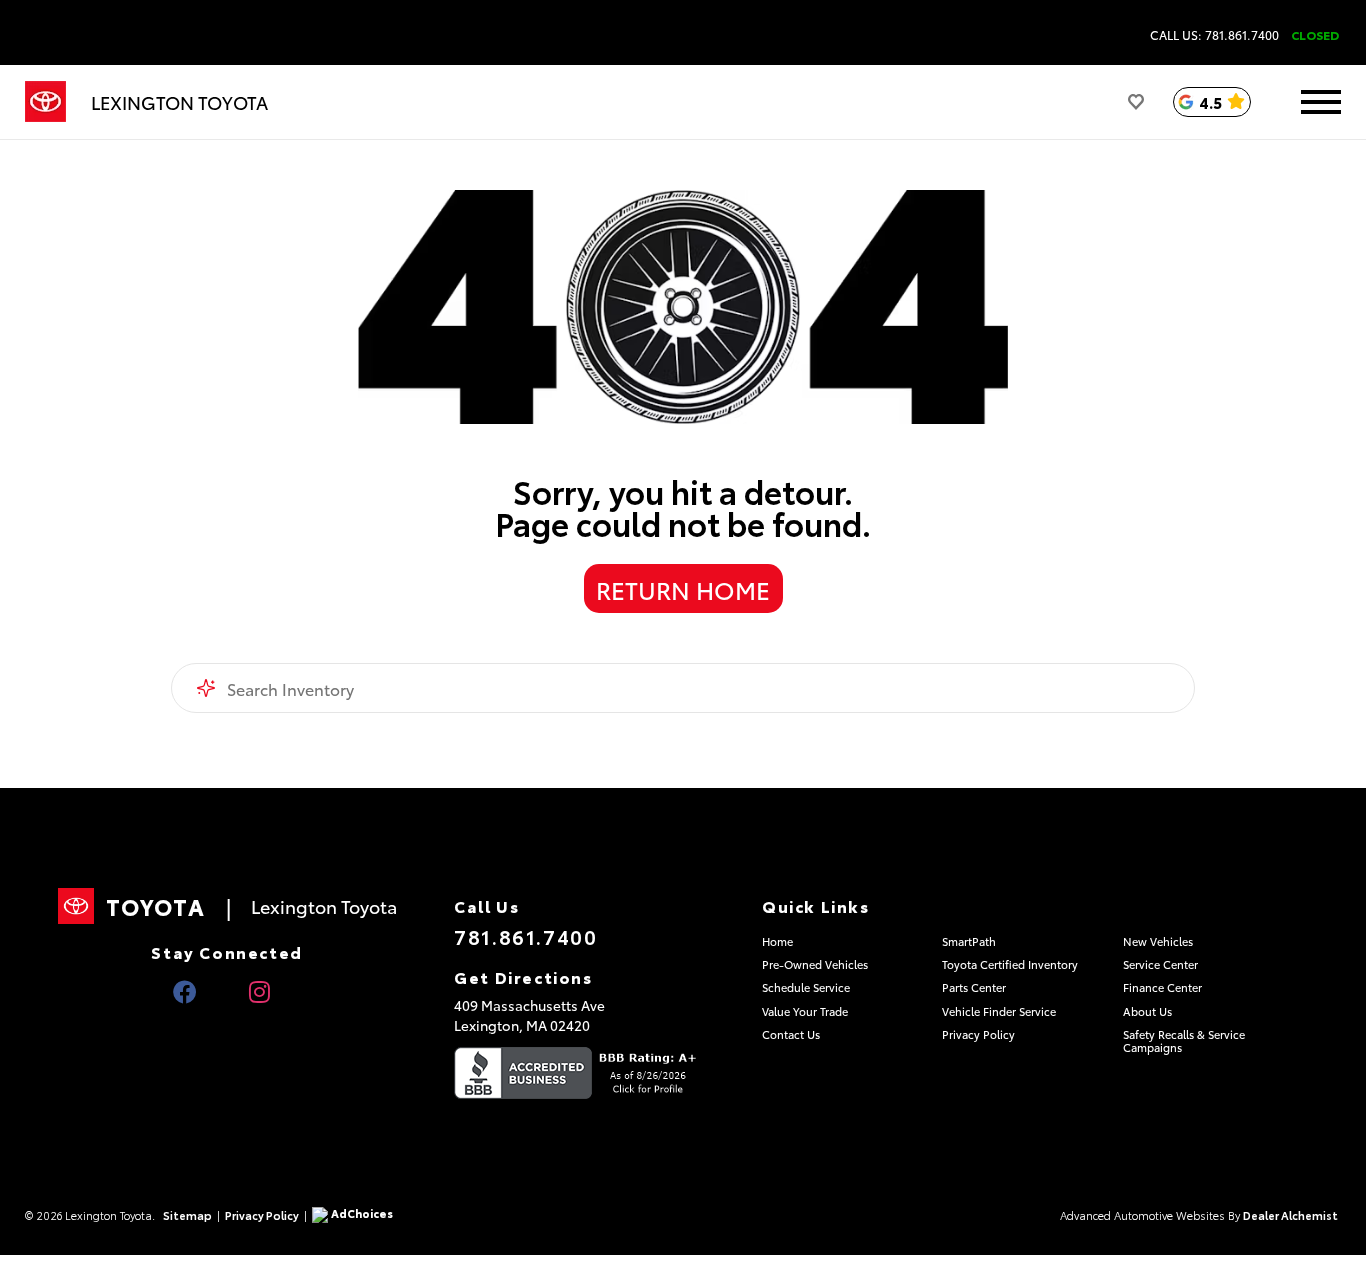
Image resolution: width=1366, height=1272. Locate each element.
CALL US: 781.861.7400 (1214, 35)
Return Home (683, 589)
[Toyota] (45, 102)
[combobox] (683, 688)
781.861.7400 (525, 936)
